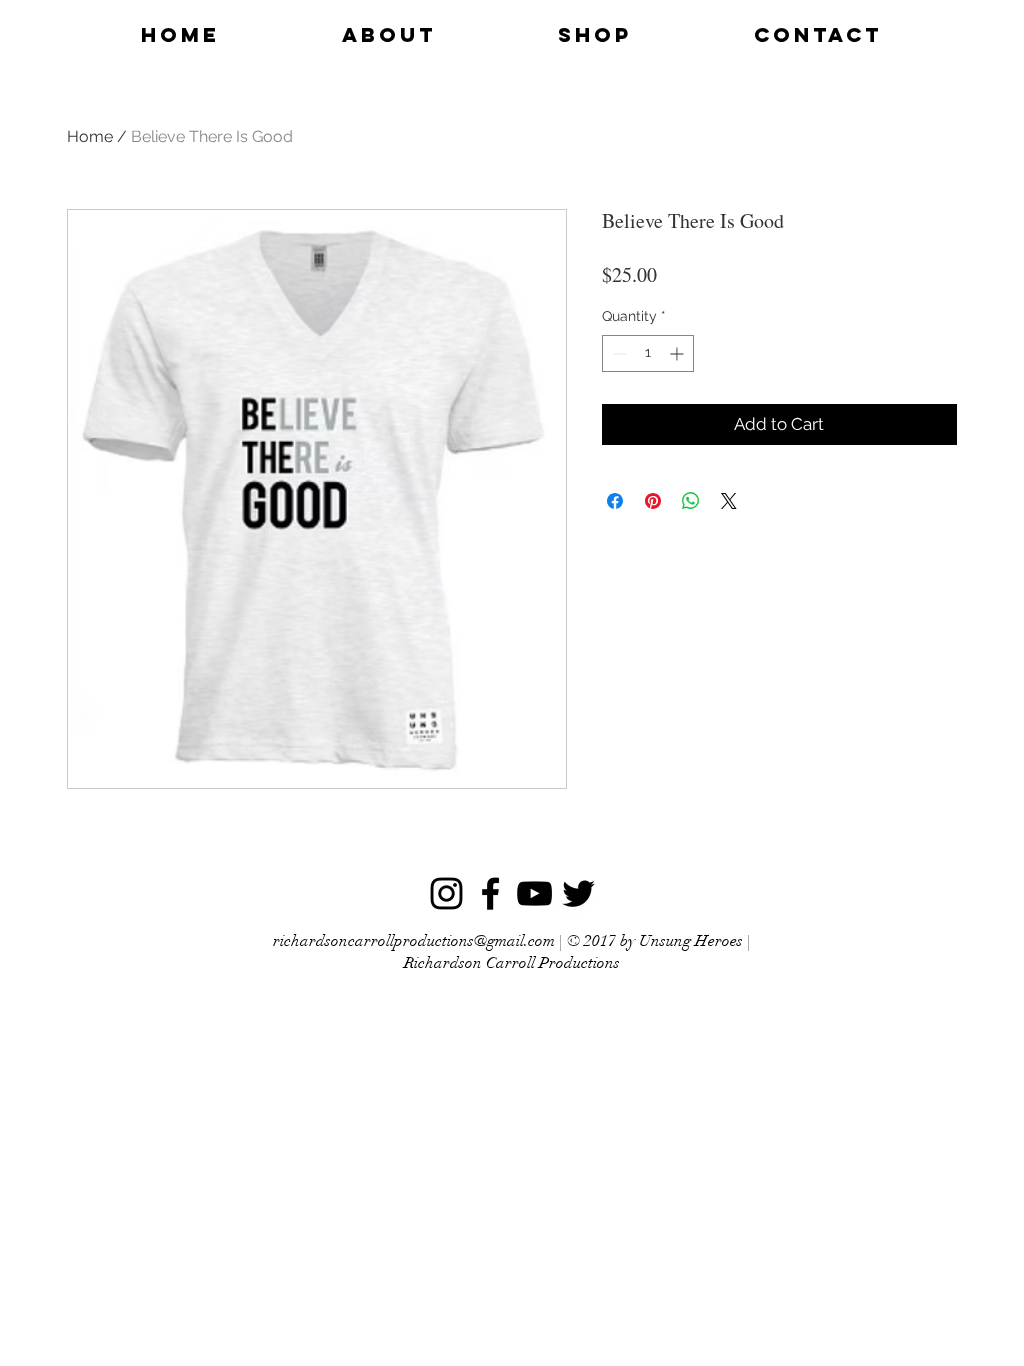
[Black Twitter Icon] (578, 893)
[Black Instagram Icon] (446, 893)
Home (90, 136)
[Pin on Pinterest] (653, 501)
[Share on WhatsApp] (691, 501)
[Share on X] (729, 501)
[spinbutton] (648, 353)
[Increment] (678, 353)
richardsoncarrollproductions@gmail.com (414, 941)
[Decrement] (617, 353)
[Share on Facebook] (615, 501)
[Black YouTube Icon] (534, 893)
